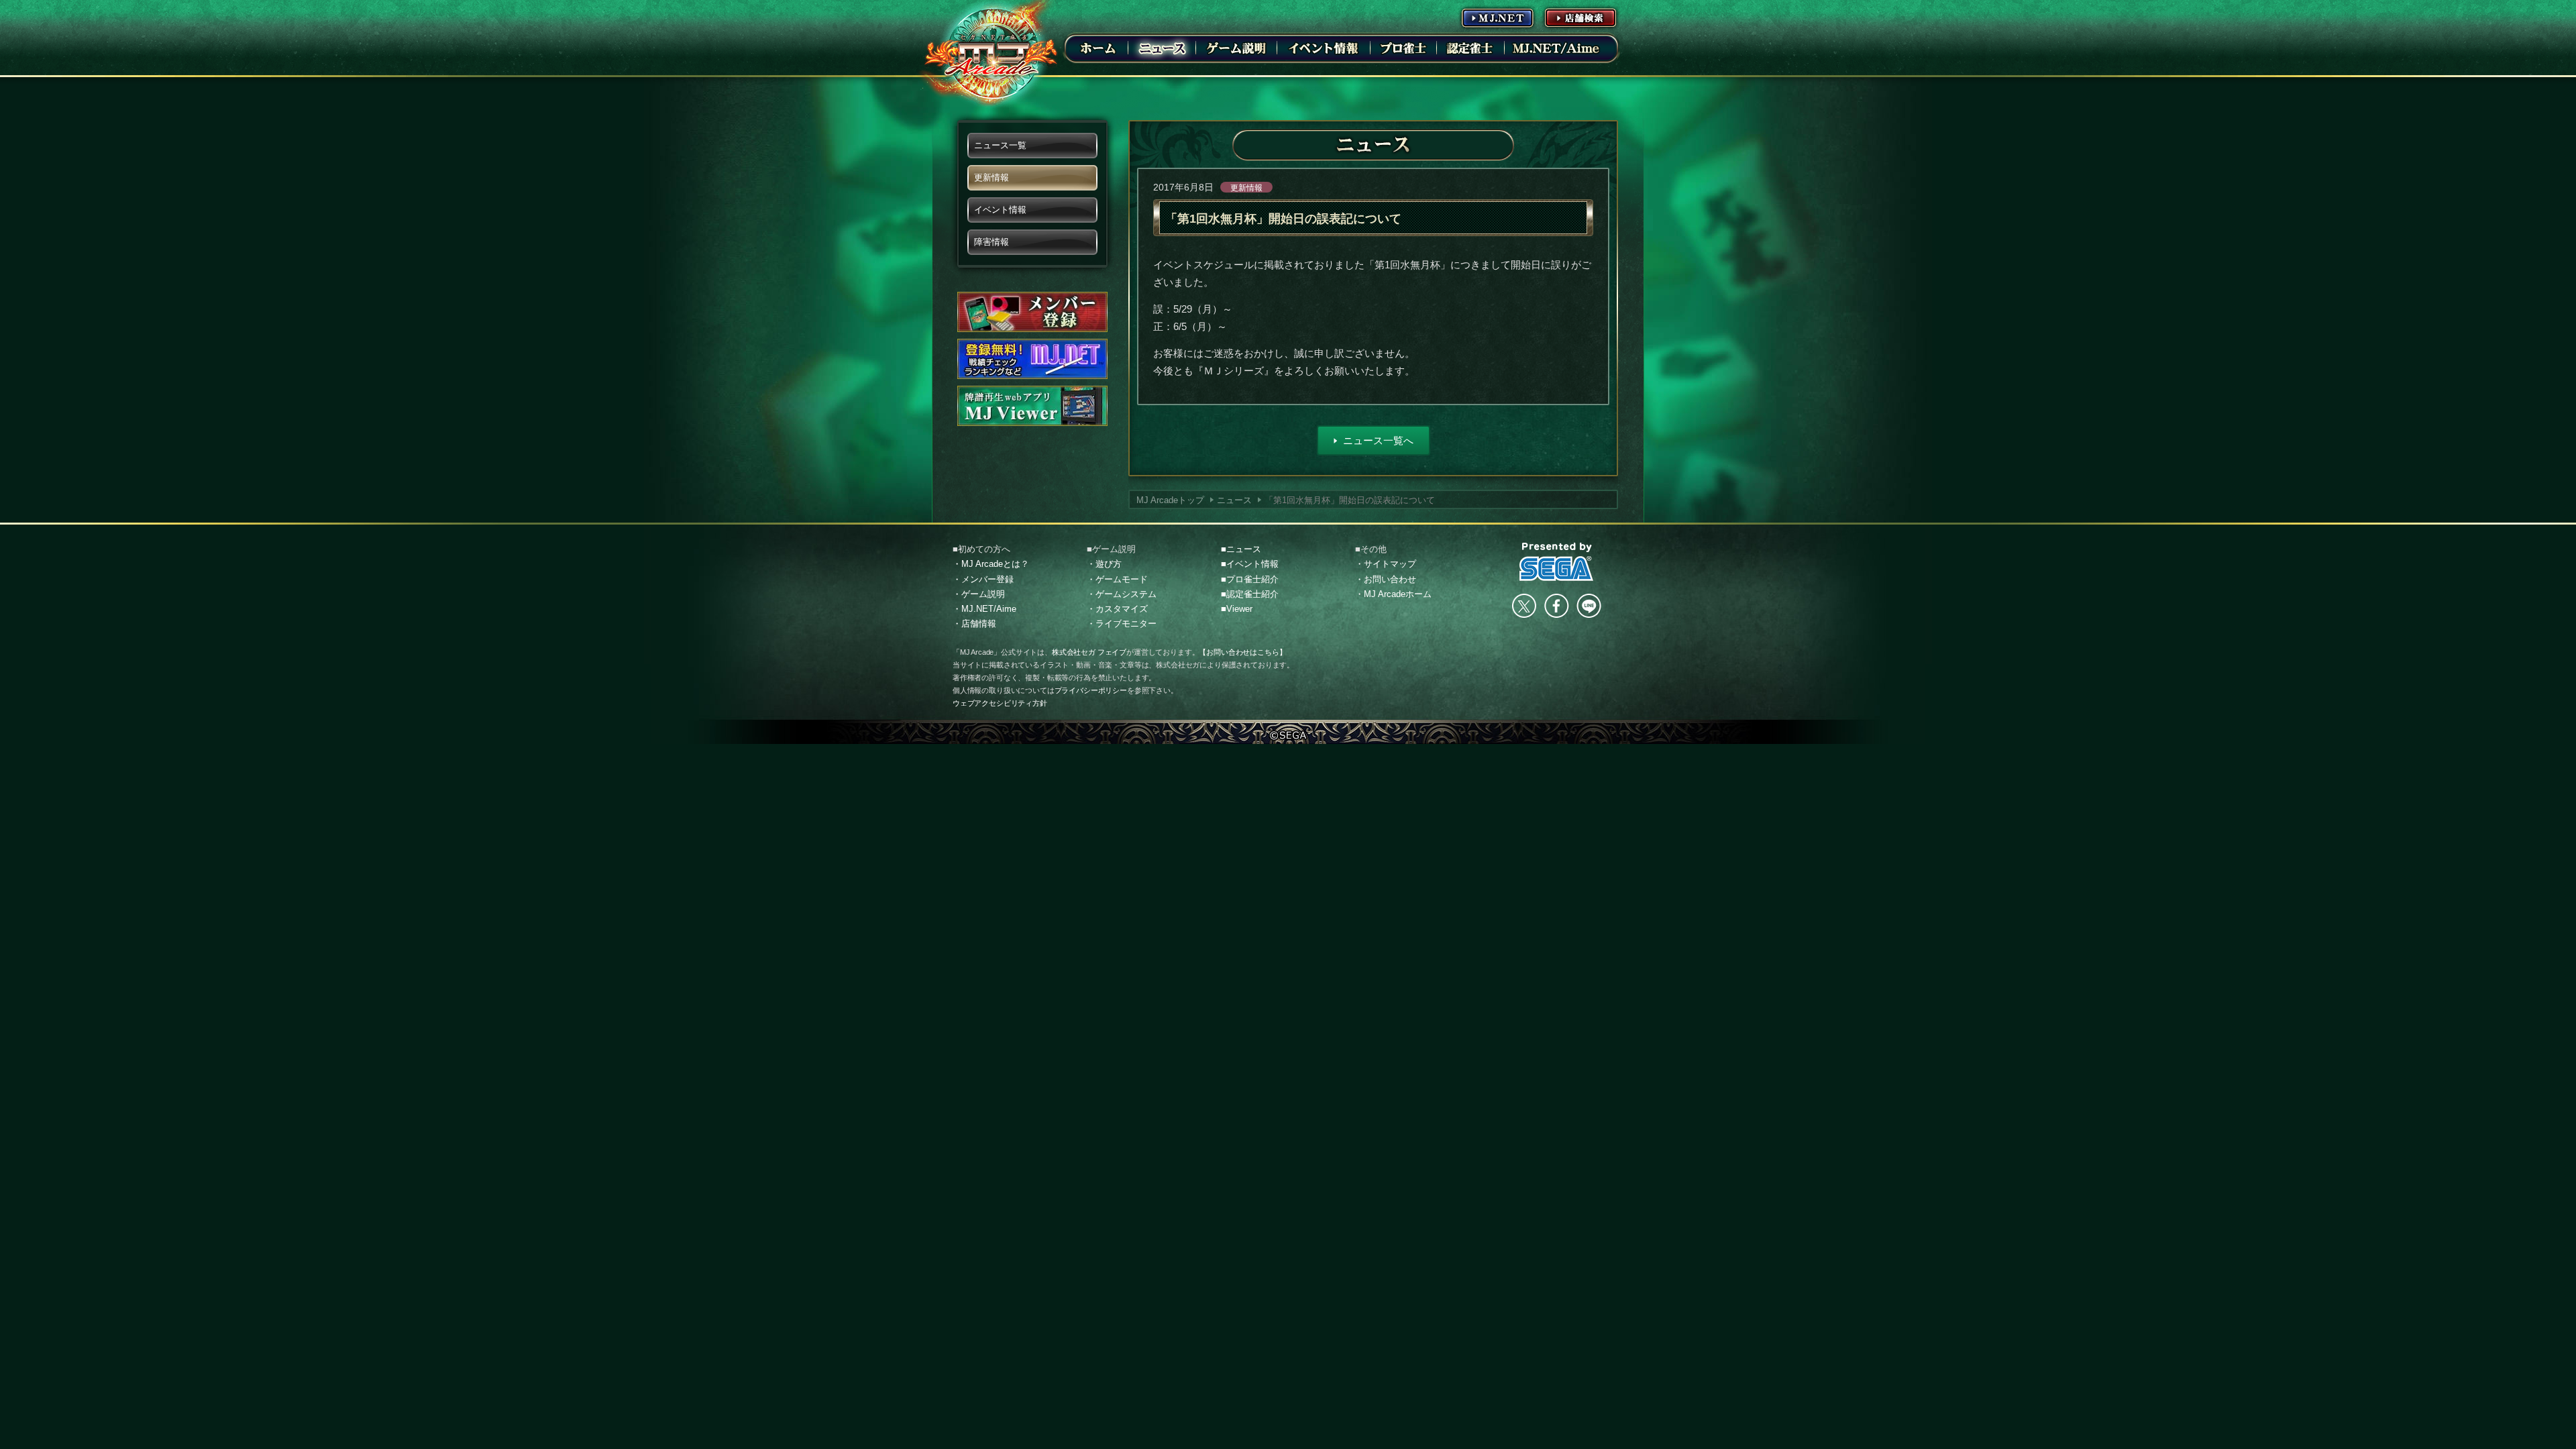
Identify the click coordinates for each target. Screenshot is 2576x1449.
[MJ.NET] (1497, 17)
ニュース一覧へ (1378, 440)
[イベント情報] (1324, 48)
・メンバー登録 (983, 579)
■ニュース (1241, 549)
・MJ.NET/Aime (984, 609)
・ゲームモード (1117, 579)
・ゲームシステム (1122, 594)
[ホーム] (1098, 48)
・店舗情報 (974, 624)
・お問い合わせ (1386, 579)
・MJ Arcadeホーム (1393, 594)
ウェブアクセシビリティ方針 (1000, 703)
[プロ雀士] (1403, 48)
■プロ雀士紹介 (1250, 579)
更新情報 (1246, 188)
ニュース (1234, 500)
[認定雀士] (1470, 48)
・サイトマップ (1386, 564)
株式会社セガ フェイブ (1089, 652)
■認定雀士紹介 (1250, 594)
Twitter (1524, 606)
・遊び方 (1104, 564)
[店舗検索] (1580, 17)
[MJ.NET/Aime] (1556, 48)
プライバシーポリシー (1091, 690)
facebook (1556, 606)
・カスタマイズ (1117, 609)
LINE (1589, 606)
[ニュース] (1162, 48)
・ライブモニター (1122, 624)
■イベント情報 (1250, 564)
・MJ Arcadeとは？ (991, 564)
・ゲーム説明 (979, 594)
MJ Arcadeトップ (1170, 500)
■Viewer (1237, 609)
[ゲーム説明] (1236, 48)
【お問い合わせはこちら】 (1242, 652)
